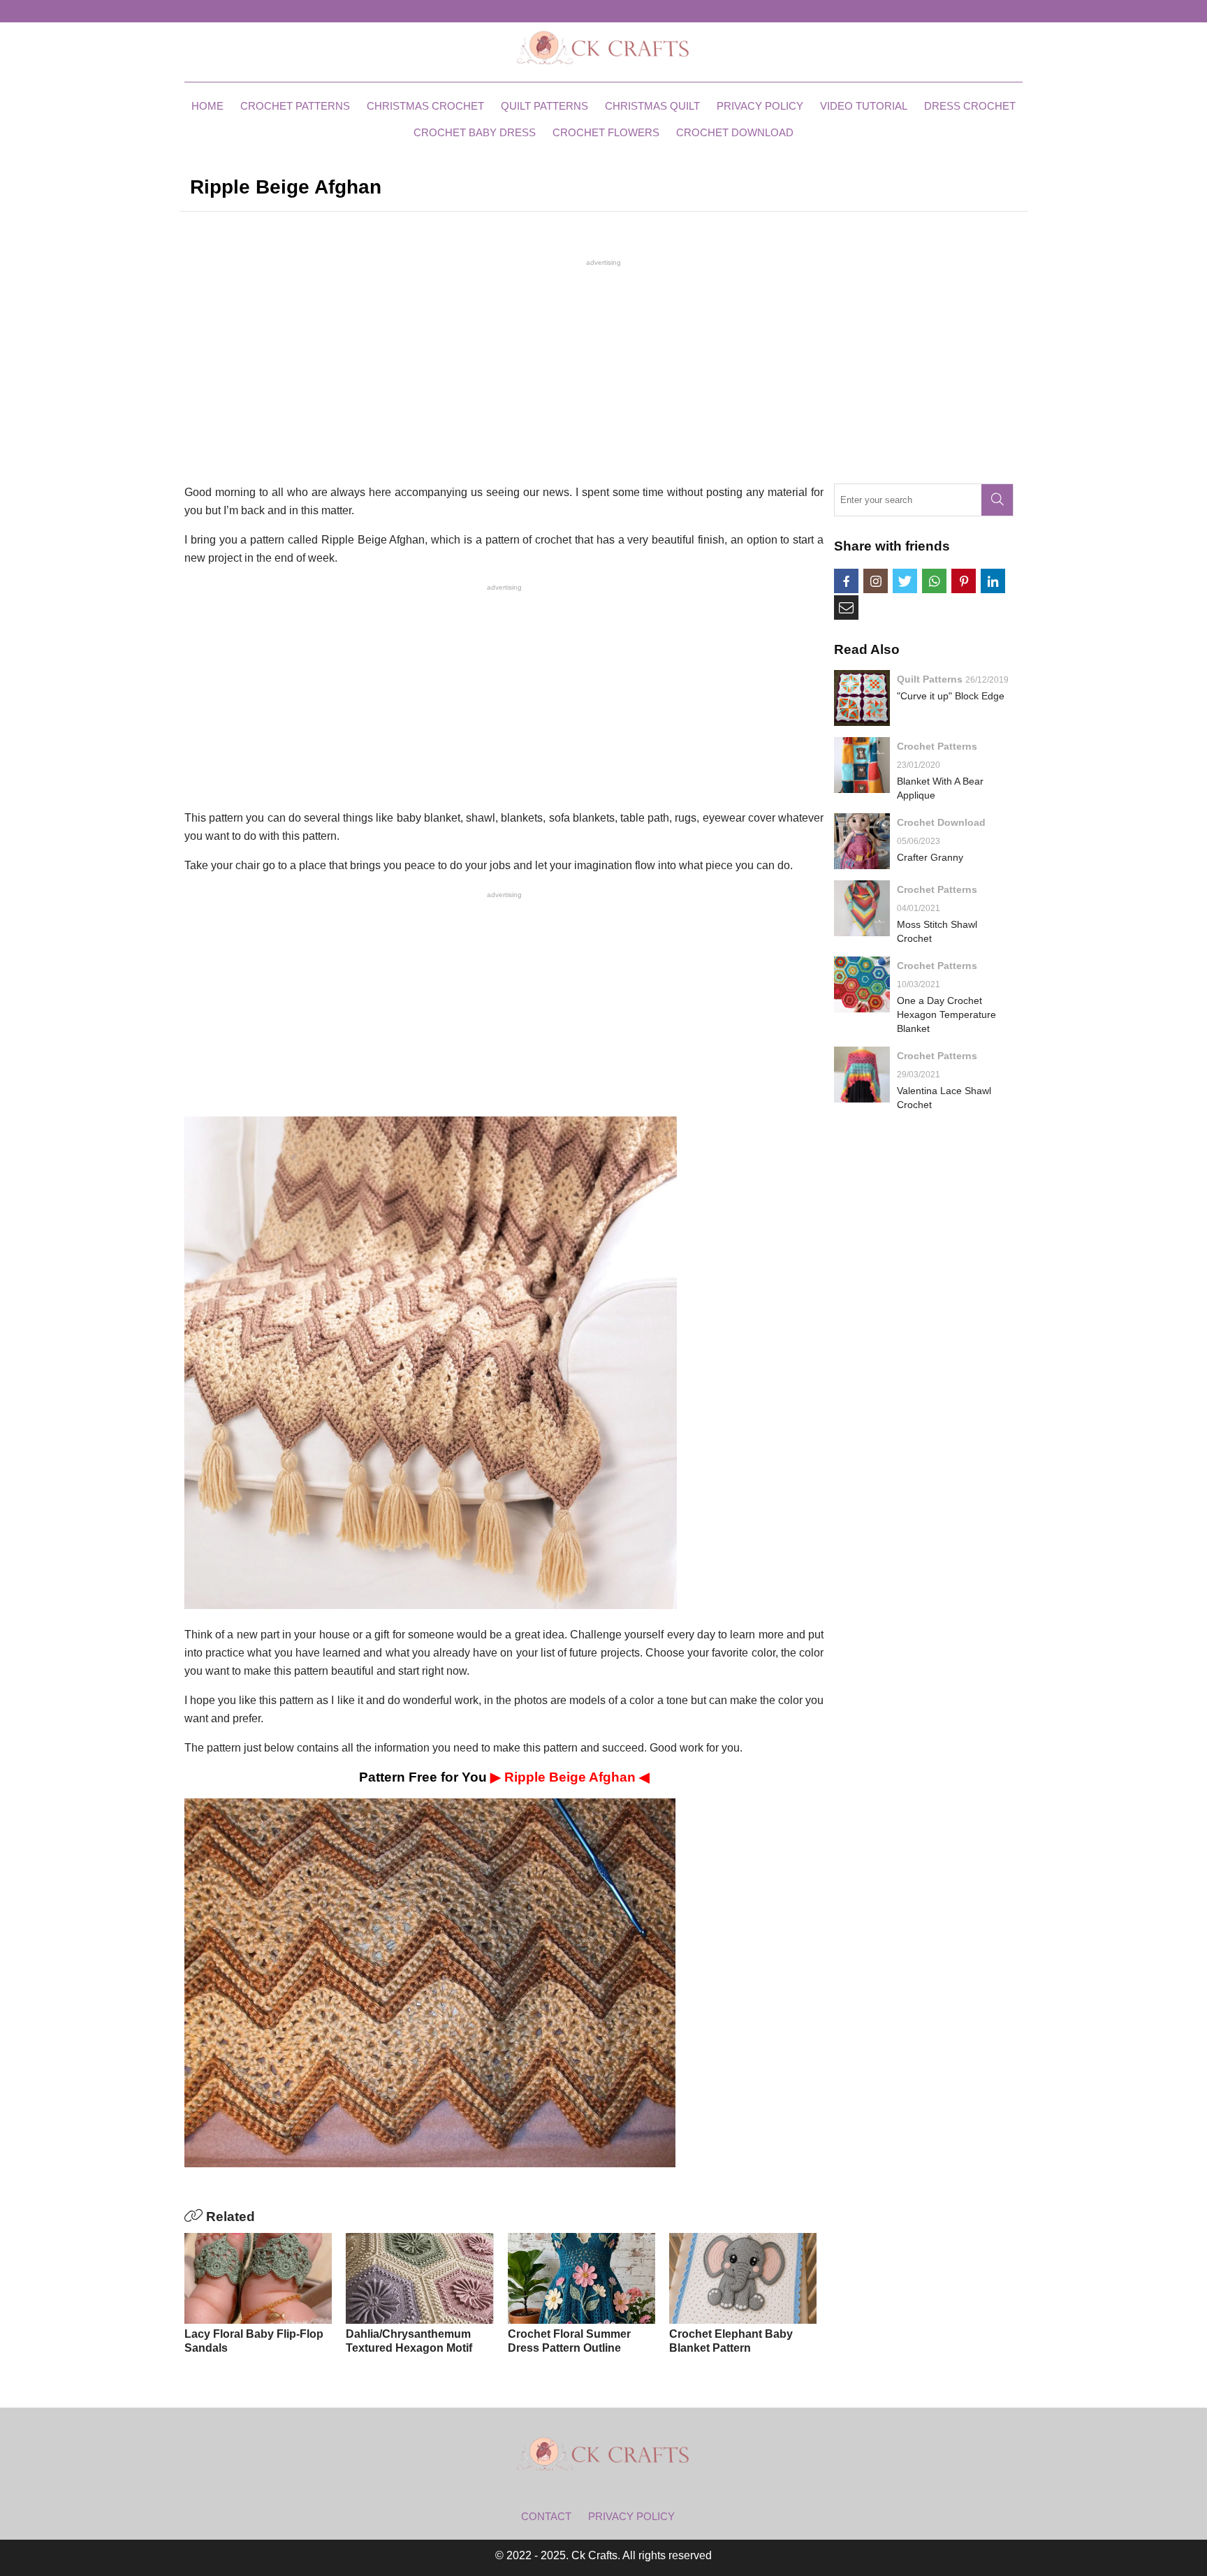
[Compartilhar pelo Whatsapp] (934, 581)
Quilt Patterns (544, 106)
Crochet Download (735, 132)
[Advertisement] (603, 370)
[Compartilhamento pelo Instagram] (876, 581)
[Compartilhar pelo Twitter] (905, 581)
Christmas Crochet (425, 106)
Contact (546, 2516)
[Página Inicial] (603, 47)
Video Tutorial (864, 106)
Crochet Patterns (295, 106)
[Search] (997, 500)
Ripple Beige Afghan (572, 1777)
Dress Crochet (970, 106)
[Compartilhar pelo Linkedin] (993, 581)
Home (207, 106)
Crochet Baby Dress (475, 132)
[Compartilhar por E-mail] (846, 607)
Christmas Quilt (652, 106)
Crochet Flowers (606, 132)
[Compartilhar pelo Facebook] (846, 581)
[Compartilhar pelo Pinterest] (964, 581)
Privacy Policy (760, 106)
